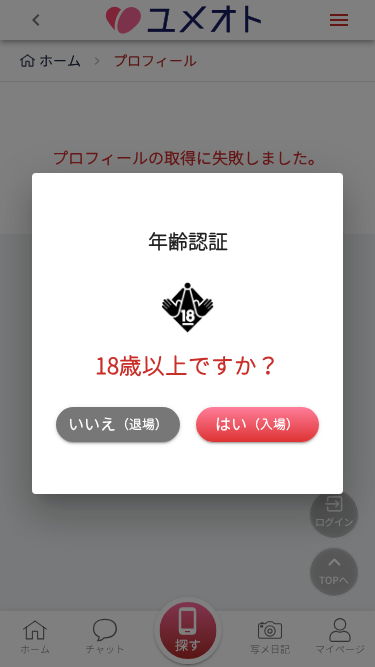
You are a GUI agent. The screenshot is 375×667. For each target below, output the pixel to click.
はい (257, 424)
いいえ (118, 424)
